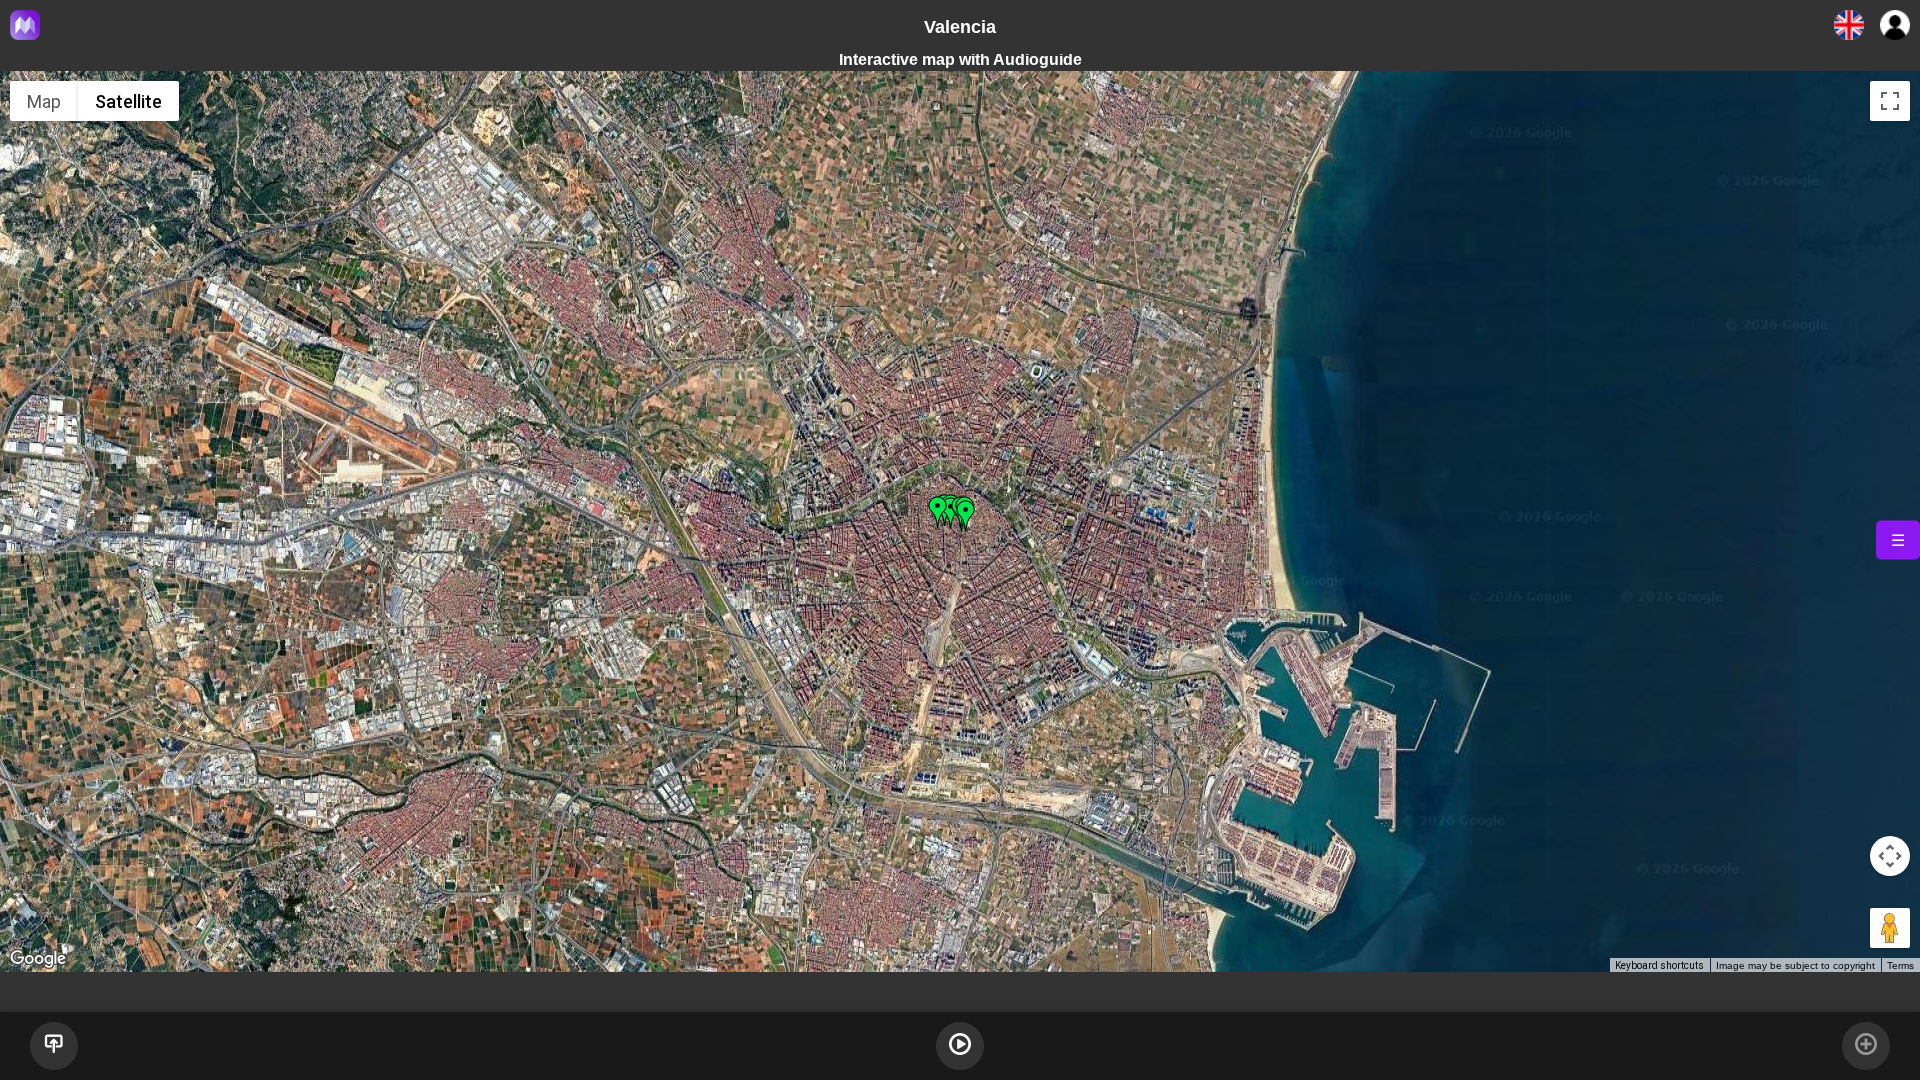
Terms (1900, 965)
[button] (966, 516)
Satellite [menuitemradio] (128, 101)
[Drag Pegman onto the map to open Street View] (1890, 928)
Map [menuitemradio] (44, 101)
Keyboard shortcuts (1659, 965)
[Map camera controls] (1890, 856)
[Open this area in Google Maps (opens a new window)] (38, 959)
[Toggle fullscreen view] (1890, 101)
